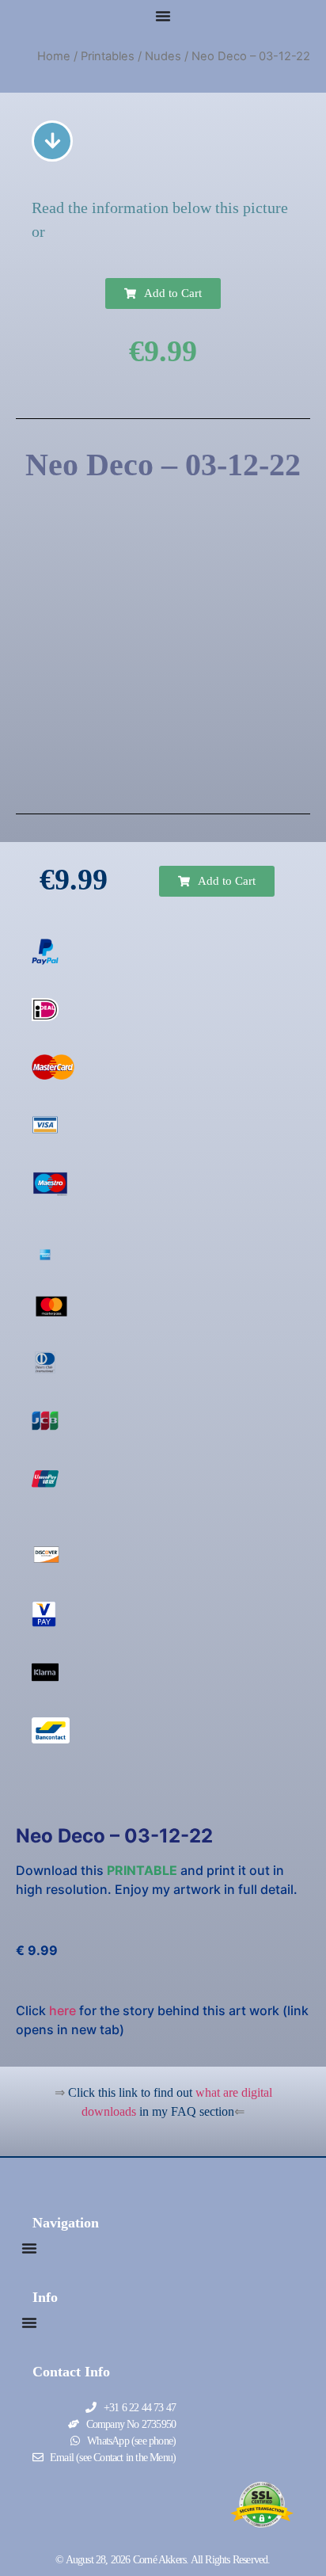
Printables (108, 56)
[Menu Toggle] (163, 16)
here (63, 2010)
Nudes (163, 56)
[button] (163, 293)
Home (54, 56)
